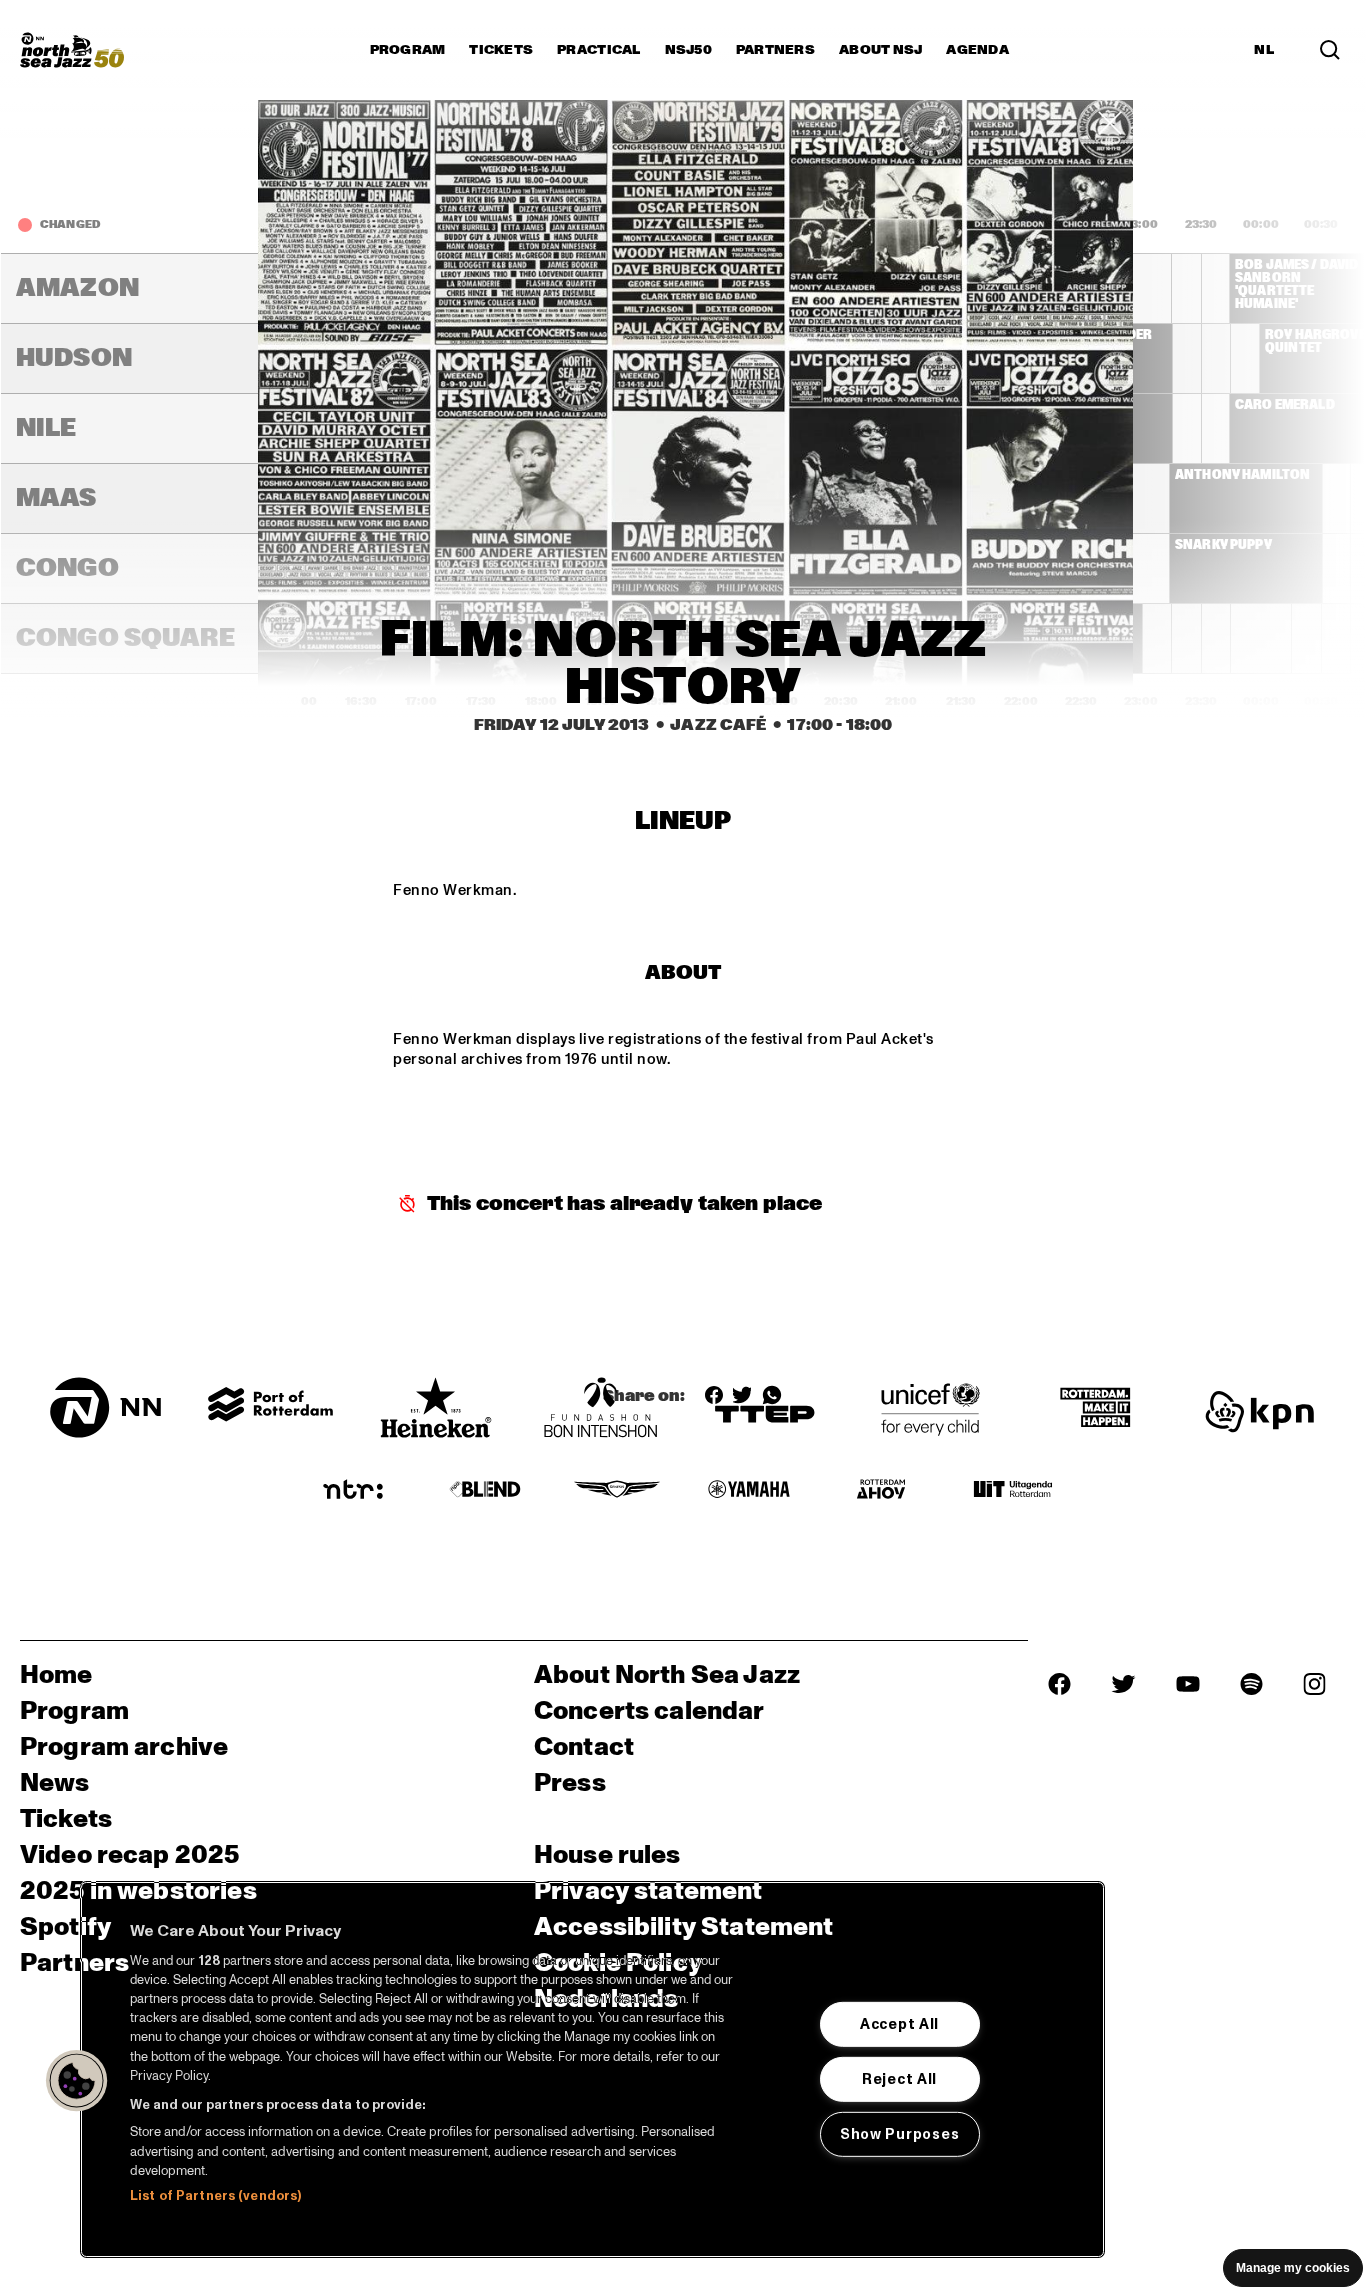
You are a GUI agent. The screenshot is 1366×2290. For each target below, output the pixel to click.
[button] (77, 2081)
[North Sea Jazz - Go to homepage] (72, 50)
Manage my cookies (1293, 2268)
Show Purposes (899, 2134)
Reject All (899, 2079)
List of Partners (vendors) (215, 2196)
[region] (592, 2069)
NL (1264, 50)
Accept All (899, 2024)
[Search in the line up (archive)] (1330, 50)
